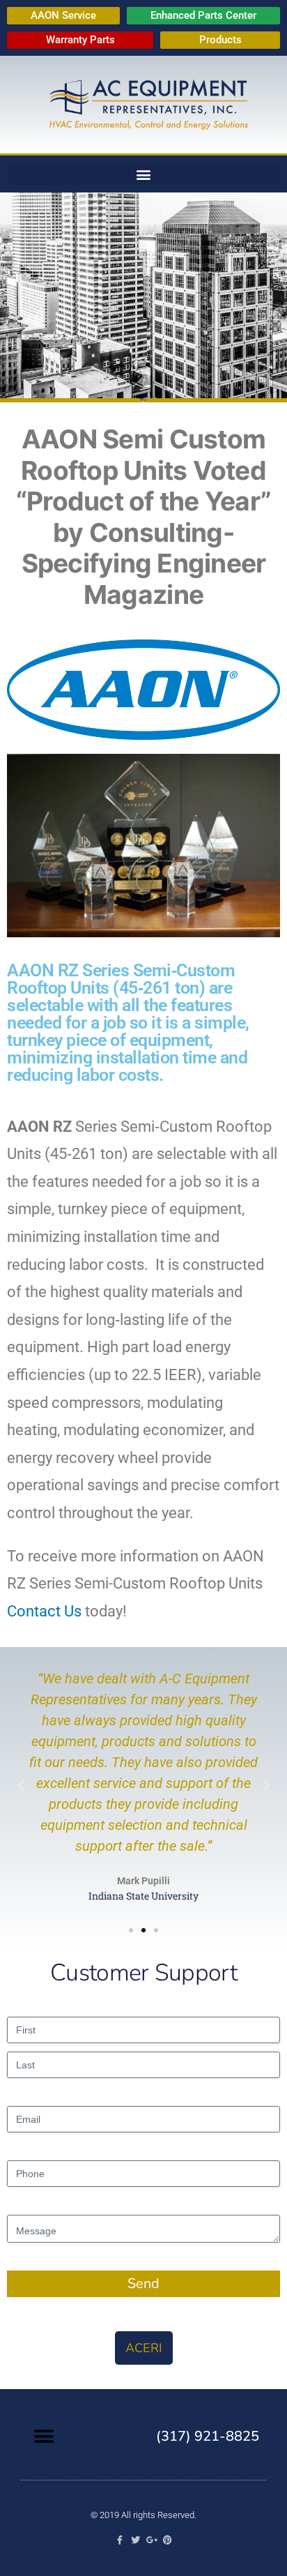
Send (143, 2283)
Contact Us (44, 1611)
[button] (143, 174)
